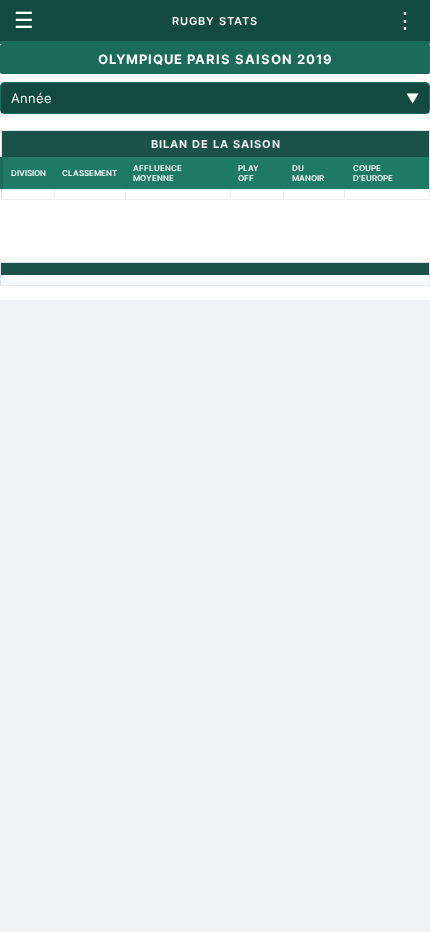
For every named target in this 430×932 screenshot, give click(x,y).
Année (215, 98)
